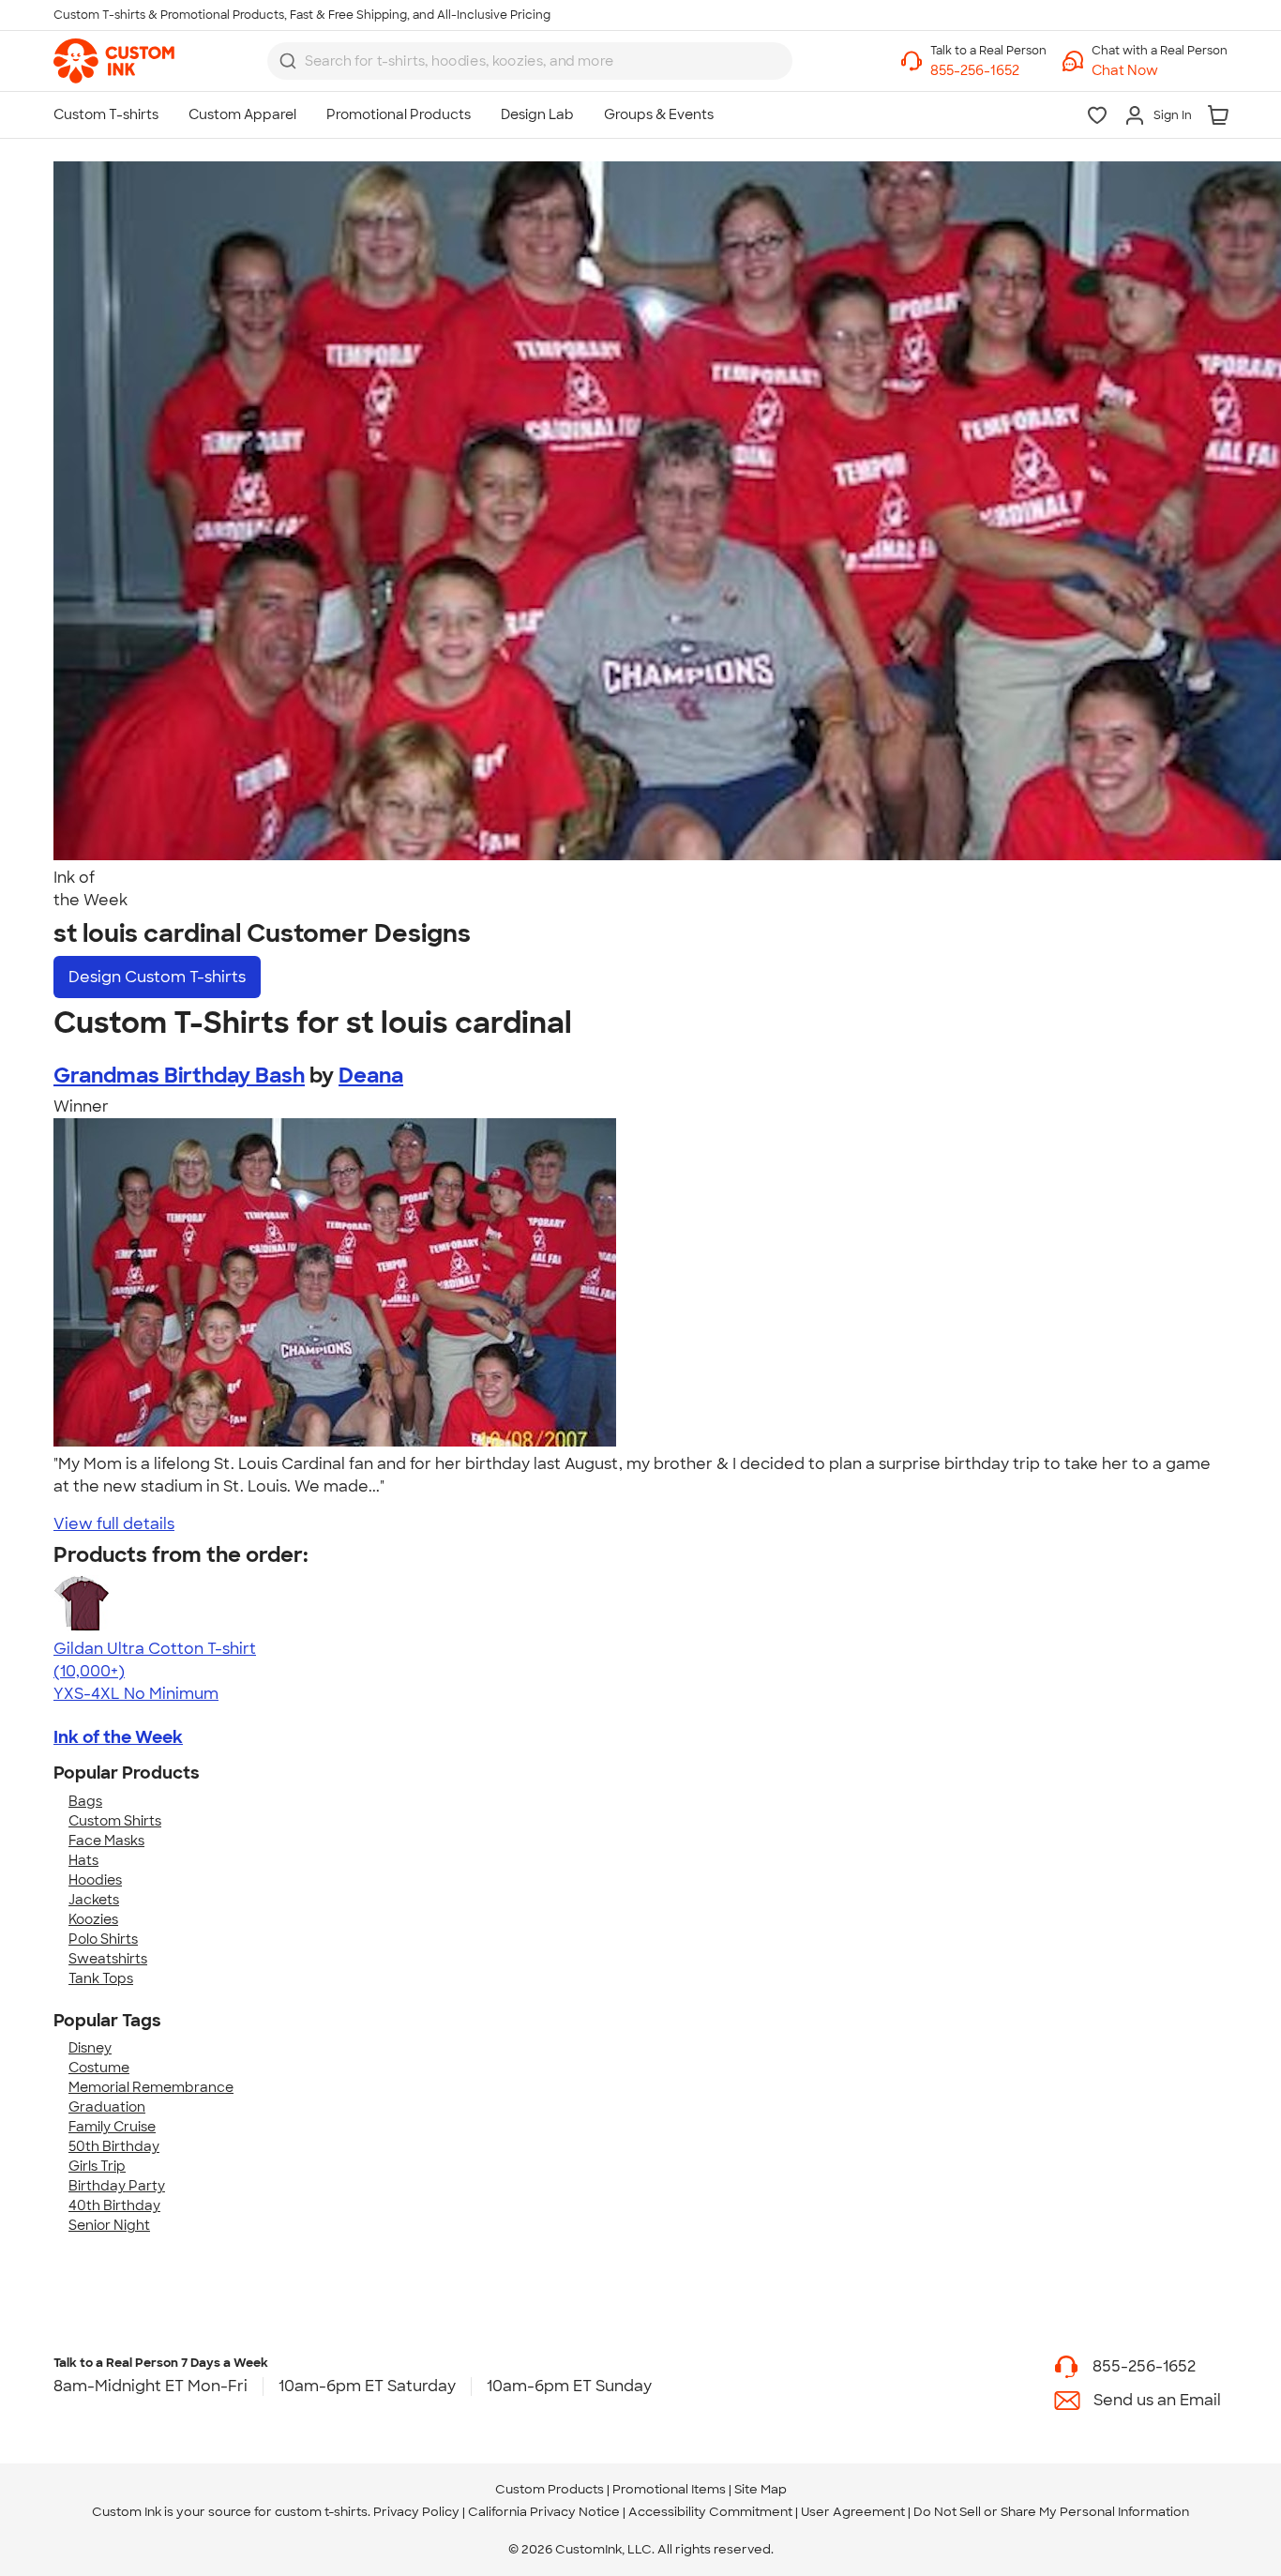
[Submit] (288, 61)
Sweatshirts (108, 1959)
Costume (99, 2068)
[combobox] (530, 61)
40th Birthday (114, 2205)
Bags (85, 1801)
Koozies (93, 1919)
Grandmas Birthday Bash (179, 1076)
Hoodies (95, 1880)
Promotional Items (669, 2489)
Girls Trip (97, 2166)
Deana (371, 1076)
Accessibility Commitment (710, 2512)
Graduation (107, 2107)
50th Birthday (114, 2146)
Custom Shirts (115, 1821)
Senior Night (109, 2225)
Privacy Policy (416, 2512)
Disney (90, 2048)
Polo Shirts (103, 1939)
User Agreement (853, 2512)
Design (157, 977)
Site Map (761, 2489)
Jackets (94, 1900)
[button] (1160, 71)
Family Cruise (112, 2127)
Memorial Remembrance (151, 2087)
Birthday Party (117, 2186)
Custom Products (550, 2489)
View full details (114, 1524)
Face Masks (106, 1841)
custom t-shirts (321, 2512)
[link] (114, 61)
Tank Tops (101, 1978)
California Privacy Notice (544, 2512)
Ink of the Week (118, 1737)
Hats (83, 1860)
